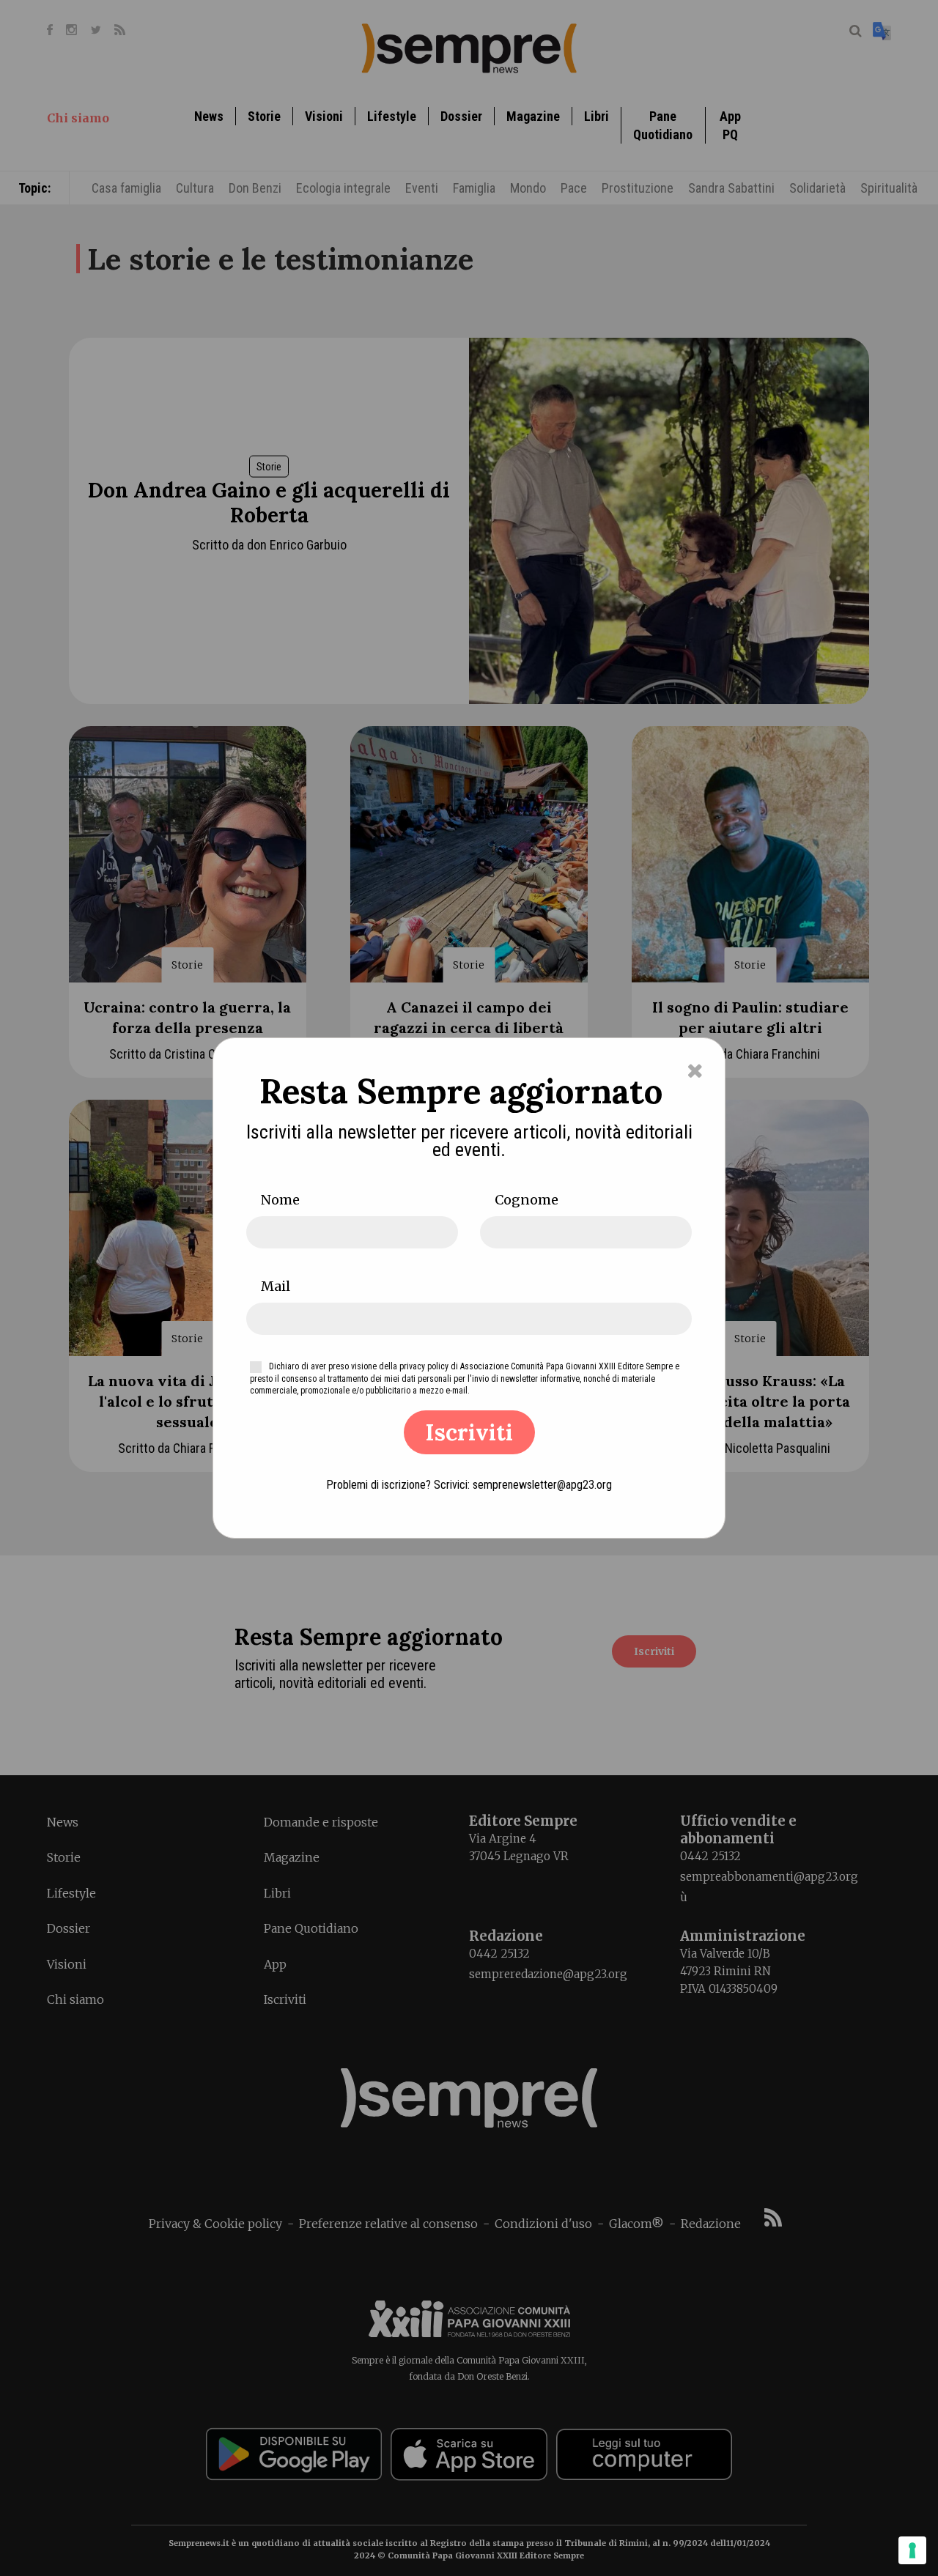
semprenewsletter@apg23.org (542, 1485)
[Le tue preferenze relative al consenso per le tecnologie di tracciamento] (912, 2550)
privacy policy (424, 1366)
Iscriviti (469, 1432)
